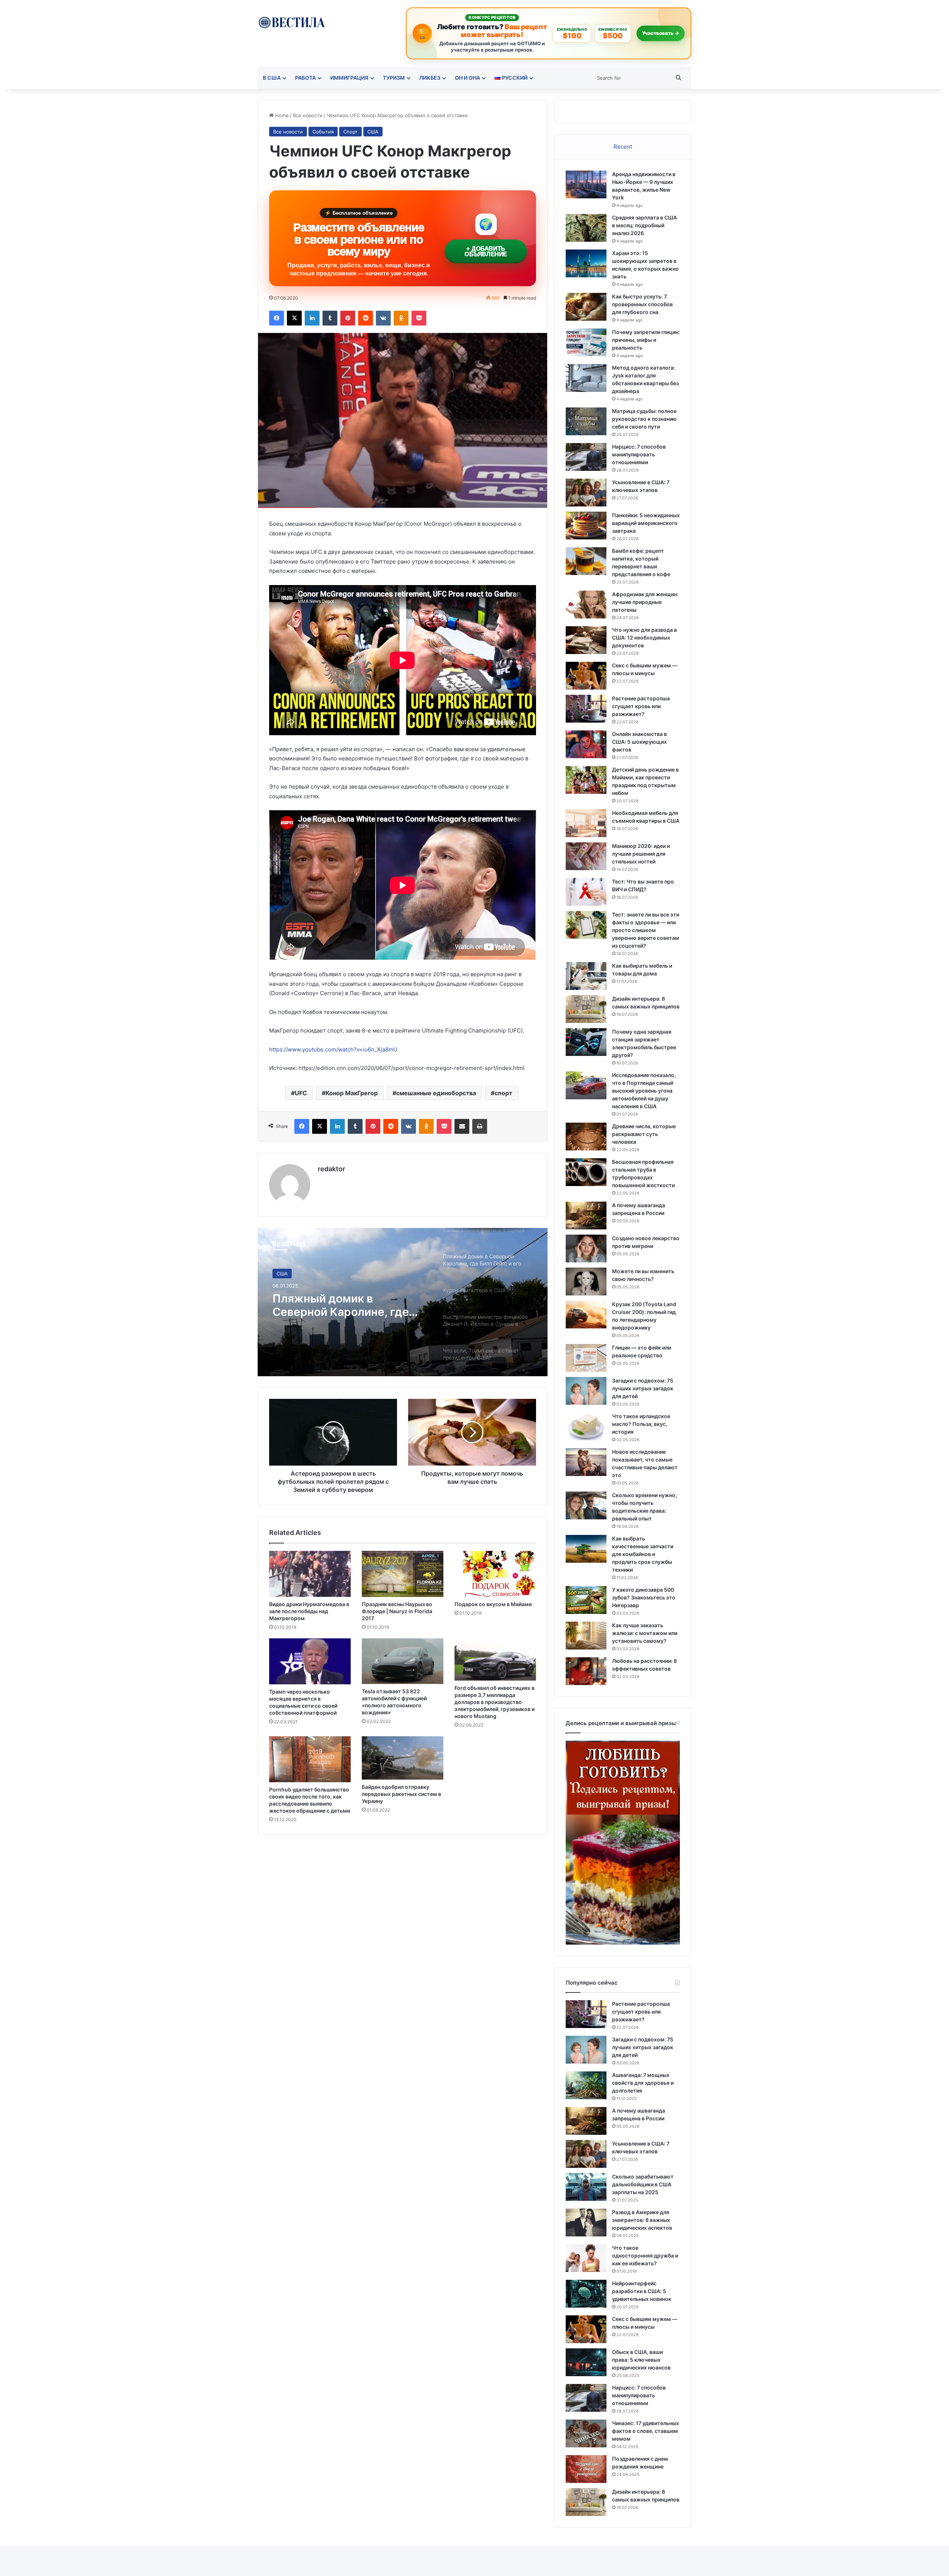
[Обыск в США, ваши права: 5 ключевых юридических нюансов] (586, 2362)
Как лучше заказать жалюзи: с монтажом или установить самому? (645, 1633)
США (373, 132)
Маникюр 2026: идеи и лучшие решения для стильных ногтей (641, 854)
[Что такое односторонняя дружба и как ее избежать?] (586, 2258)
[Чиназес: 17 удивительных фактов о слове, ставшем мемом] (586, 2433)
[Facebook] (277, 318)
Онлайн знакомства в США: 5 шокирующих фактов (639, 742)
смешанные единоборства (436, 1093)
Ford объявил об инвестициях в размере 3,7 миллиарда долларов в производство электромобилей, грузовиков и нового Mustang (495, 1702)
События (323, 132)
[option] (403, 1302)
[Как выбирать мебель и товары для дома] (586, 976)
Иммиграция (349, 78)
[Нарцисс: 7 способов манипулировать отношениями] (586, 457)
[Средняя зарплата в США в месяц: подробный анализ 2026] (586, 228)
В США (272, 78)
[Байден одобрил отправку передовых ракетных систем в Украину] (403, 1758)
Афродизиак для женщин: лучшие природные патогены (645, 602)
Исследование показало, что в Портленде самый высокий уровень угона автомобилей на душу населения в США (644, 1091)
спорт (503, 1093)
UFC (301, 1093)
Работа (305, 78)
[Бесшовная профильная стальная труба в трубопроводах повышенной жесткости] (586, 1172)
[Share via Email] (462, 1126)
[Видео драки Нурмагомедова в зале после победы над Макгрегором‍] (310, 1574)
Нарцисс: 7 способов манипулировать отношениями (639, 454)
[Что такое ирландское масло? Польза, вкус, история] (586, 1426)
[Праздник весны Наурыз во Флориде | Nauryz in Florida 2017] (403, 1574)
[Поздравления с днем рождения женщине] (586, 2469)
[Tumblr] (330, 318)
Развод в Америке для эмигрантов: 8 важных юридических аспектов (642, 2220)
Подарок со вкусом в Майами (493, 1604)
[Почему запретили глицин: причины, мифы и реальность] (586, 342)
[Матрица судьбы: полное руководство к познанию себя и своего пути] (586, 421)
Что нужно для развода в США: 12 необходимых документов (644, 638)
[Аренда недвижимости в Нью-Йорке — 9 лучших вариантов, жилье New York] (586, 184)
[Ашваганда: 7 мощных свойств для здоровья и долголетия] (586, 2085)
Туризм (394, 78)
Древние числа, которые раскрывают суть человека (644, 1134)
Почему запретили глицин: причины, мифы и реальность (646, 340)
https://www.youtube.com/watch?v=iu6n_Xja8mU (333, 1049)
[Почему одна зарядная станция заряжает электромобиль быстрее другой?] (586, 1042)
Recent (623, 147)
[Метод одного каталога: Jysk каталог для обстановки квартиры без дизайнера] (586, 378)
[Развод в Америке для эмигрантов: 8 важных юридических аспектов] (586, 2222)
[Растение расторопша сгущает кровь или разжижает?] (586, 709)
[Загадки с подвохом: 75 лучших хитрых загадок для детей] (586, 1391)
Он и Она (467, 78)
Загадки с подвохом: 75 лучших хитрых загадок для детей (643, 1388)
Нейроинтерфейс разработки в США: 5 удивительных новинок (642, 2291)
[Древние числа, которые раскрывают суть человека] (586, 1137)
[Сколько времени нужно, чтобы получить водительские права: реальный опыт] (586, 1505)
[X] (294, 318)
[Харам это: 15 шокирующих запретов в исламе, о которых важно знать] (586, 263)
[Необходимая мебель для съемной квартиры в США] (586, 823)
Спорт (350, 132)
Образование (292, 1274)
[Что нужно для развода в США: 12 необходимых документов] (586, 640)
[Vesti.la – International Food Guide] (292, 22)
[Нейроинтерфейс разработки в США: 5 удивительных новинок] (586, 2294)
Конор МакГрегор (352, 1093)
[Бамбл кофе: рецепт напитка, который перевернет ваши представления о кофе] (586, 561)
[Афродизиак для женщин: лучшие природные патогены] (586, 605)
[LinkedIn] (312, 318)
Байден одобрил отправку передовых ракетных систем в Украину (401, 1794)
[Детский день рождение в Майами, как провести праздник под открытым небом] (586, 780)
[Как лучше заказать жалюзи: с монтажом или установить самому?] (586, 1636)
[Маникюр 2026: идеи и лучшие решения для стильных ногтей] (586, 856)
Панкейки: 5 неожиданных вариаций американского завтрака (646, 523)
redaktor (331, 1169)
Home (281, 115)
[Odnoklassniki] (401, 318)
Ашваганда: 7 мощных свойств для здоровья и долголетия (643, 2083)
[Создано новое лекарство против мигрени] (586, 1249)
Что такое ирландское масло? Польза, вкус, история (641, 1424)
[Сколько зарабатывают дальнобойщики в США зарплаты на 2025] (586, 2187)
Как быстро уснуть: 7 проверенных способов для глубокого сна (642, 304)
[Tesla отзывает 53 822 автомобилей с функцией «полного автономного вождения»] (403, 1661)
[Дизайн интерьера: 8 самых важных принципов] (586, 1009)
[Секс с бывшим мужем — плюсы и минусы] (586, 676)
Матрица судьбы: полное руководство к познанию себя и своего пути (644, 419)
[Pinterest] (348, 318)
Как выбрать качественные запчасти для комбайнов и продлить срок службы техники (643, 1554)
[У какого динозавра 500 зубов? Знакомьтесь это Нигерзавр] (586, 1600)
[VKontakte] (383, 318)
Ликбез (430, 78)
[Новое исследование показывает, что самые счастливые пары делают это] (586, 1462)
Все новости (308, 115)
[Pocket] (419, 318)
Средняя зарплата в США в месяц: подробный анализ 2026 (644, 225)
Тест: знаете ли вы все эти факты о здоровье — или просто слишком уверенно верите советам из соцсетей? (646, 930)
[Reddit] (366, 318)
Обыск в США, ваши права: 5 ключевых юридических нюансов (641, 2360)
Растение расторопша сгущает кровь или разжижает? (641, 706)
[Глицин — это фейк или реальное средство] (586, 1358)
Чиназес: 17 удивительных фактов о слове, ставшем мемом (646, 2431)
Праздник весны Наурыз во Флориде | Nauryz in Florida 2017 (397, 1611)
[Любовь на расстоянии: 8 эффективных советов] (586, 1671)
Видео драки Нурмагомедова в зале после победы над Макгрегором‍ (309, 1611)
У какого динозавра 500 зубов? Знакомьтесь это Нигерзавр (644, 1597)
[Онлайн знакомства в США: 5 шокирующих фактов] (586, 744)
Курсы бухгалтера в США (343, 1298)
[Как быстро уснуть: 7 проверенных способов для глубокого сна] (586, 307)
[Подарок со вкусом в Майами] (495, 1574)
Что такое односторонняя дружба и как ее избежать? (645, 2255)
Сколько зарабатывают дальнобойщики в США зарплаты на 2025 (643, 2184)
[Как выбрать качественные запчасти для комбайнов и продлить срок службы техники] (586, 1549)
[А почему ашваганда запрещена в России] (586, 1216)
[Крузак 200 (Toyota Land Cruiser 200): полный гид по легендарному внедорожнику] (586, 1315)
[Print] (480, 1126)
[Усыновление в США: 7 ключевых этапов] (586, 493)
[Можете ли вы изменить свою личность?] (586, 1282)
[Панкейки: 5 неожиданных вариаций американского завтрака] (586, 526)
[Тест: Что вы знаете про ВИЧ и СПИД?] (586, 892)
